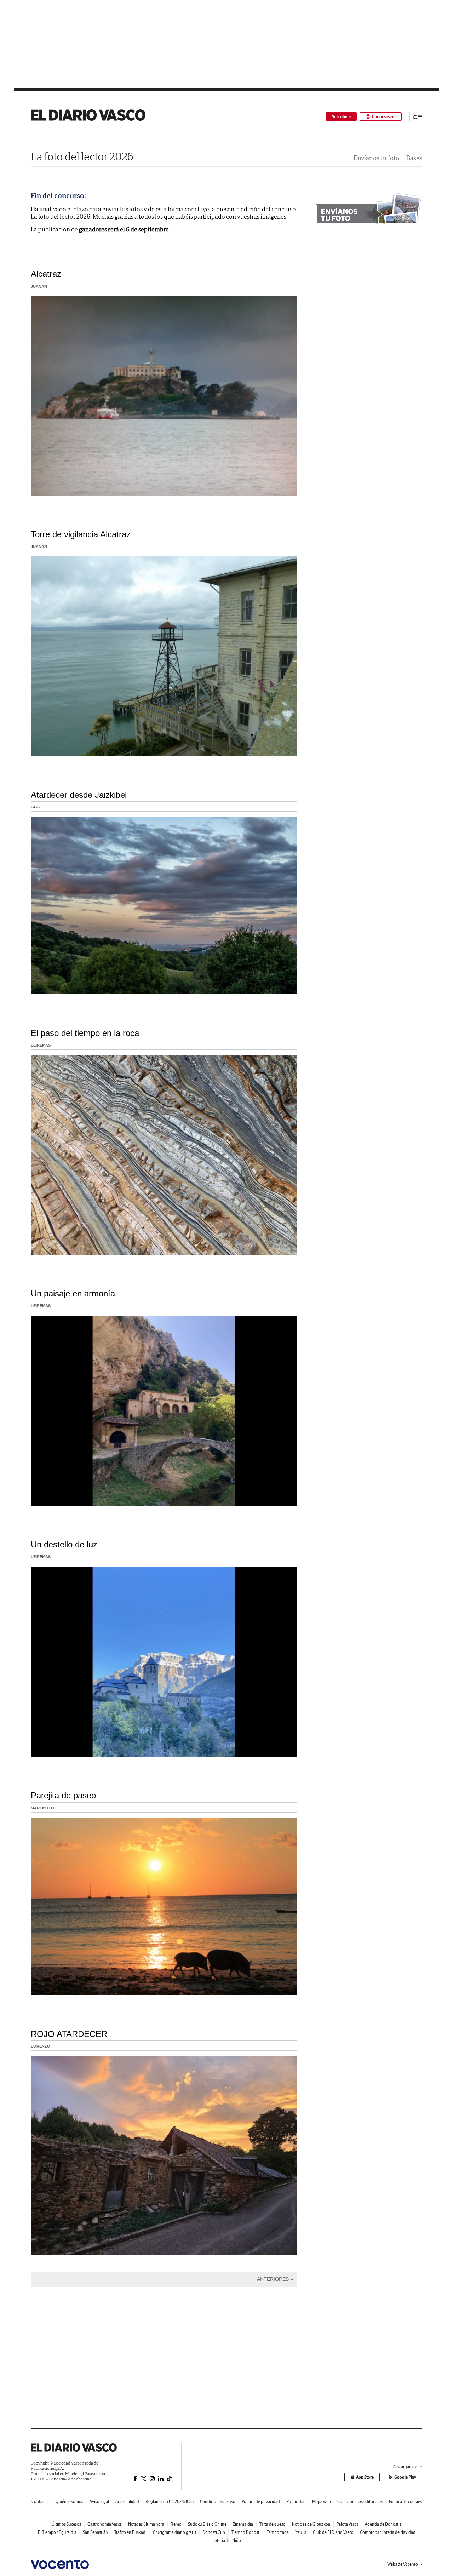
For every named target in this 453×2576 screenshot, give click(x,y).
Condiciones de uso (218, 2501)
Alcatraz (46, 274)
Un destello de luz (64, 1544)
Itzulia (301, 2532)
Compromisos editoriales (360, 2501)
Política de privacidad (261, 2501)
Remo (176, 2524)
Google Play (405, 2477)
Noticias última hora (146, 2524)
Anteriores (273, 2279)
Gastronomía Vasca (105, 2524)
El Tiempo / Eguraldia (57, 2532)
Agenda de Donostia (383, 2524)
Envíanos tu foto (376, 158)
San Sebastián (95, 2532)
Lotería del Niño (227, 2540)
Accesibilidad (127, 2501)
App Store (365, 2477)
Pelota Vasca (348, 2524)
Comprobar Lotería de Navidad (388, 2532)
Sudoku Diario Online (207, 2524)
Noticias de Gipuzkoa (311, 2524)
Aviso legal (99, 2501)
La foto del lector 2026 (82, 156)
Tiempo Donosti (246, 2532)
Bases (414, 158)
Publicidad (296, 2501)
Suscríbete (341, 117)
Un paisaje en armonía (73, 1293)
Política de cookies (405, 2501)
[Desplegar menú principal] (418, 116)
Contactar (40, 2501)
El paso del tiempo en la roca (85, 1033)
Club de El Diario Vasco (333, 2532)
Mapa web (322, 2501)
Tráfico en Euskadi (130, 2532)
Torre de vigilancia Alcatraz (81, 534)
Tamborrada (278, 2532)
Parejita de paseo (63, 1795)
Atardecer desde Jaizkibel (79, 795)
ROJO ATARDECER (69, 2034)
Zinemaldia (243, 2524)
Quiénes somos (69, 2501)
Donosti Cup (214, 2532)
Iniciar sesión (384, 117)
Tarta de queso (273, 2524)
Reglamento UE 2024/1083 (170, 2501)
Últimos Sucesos (66, 2524)
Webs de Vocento (403, 2564)
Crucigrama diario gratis (174, 2532)
